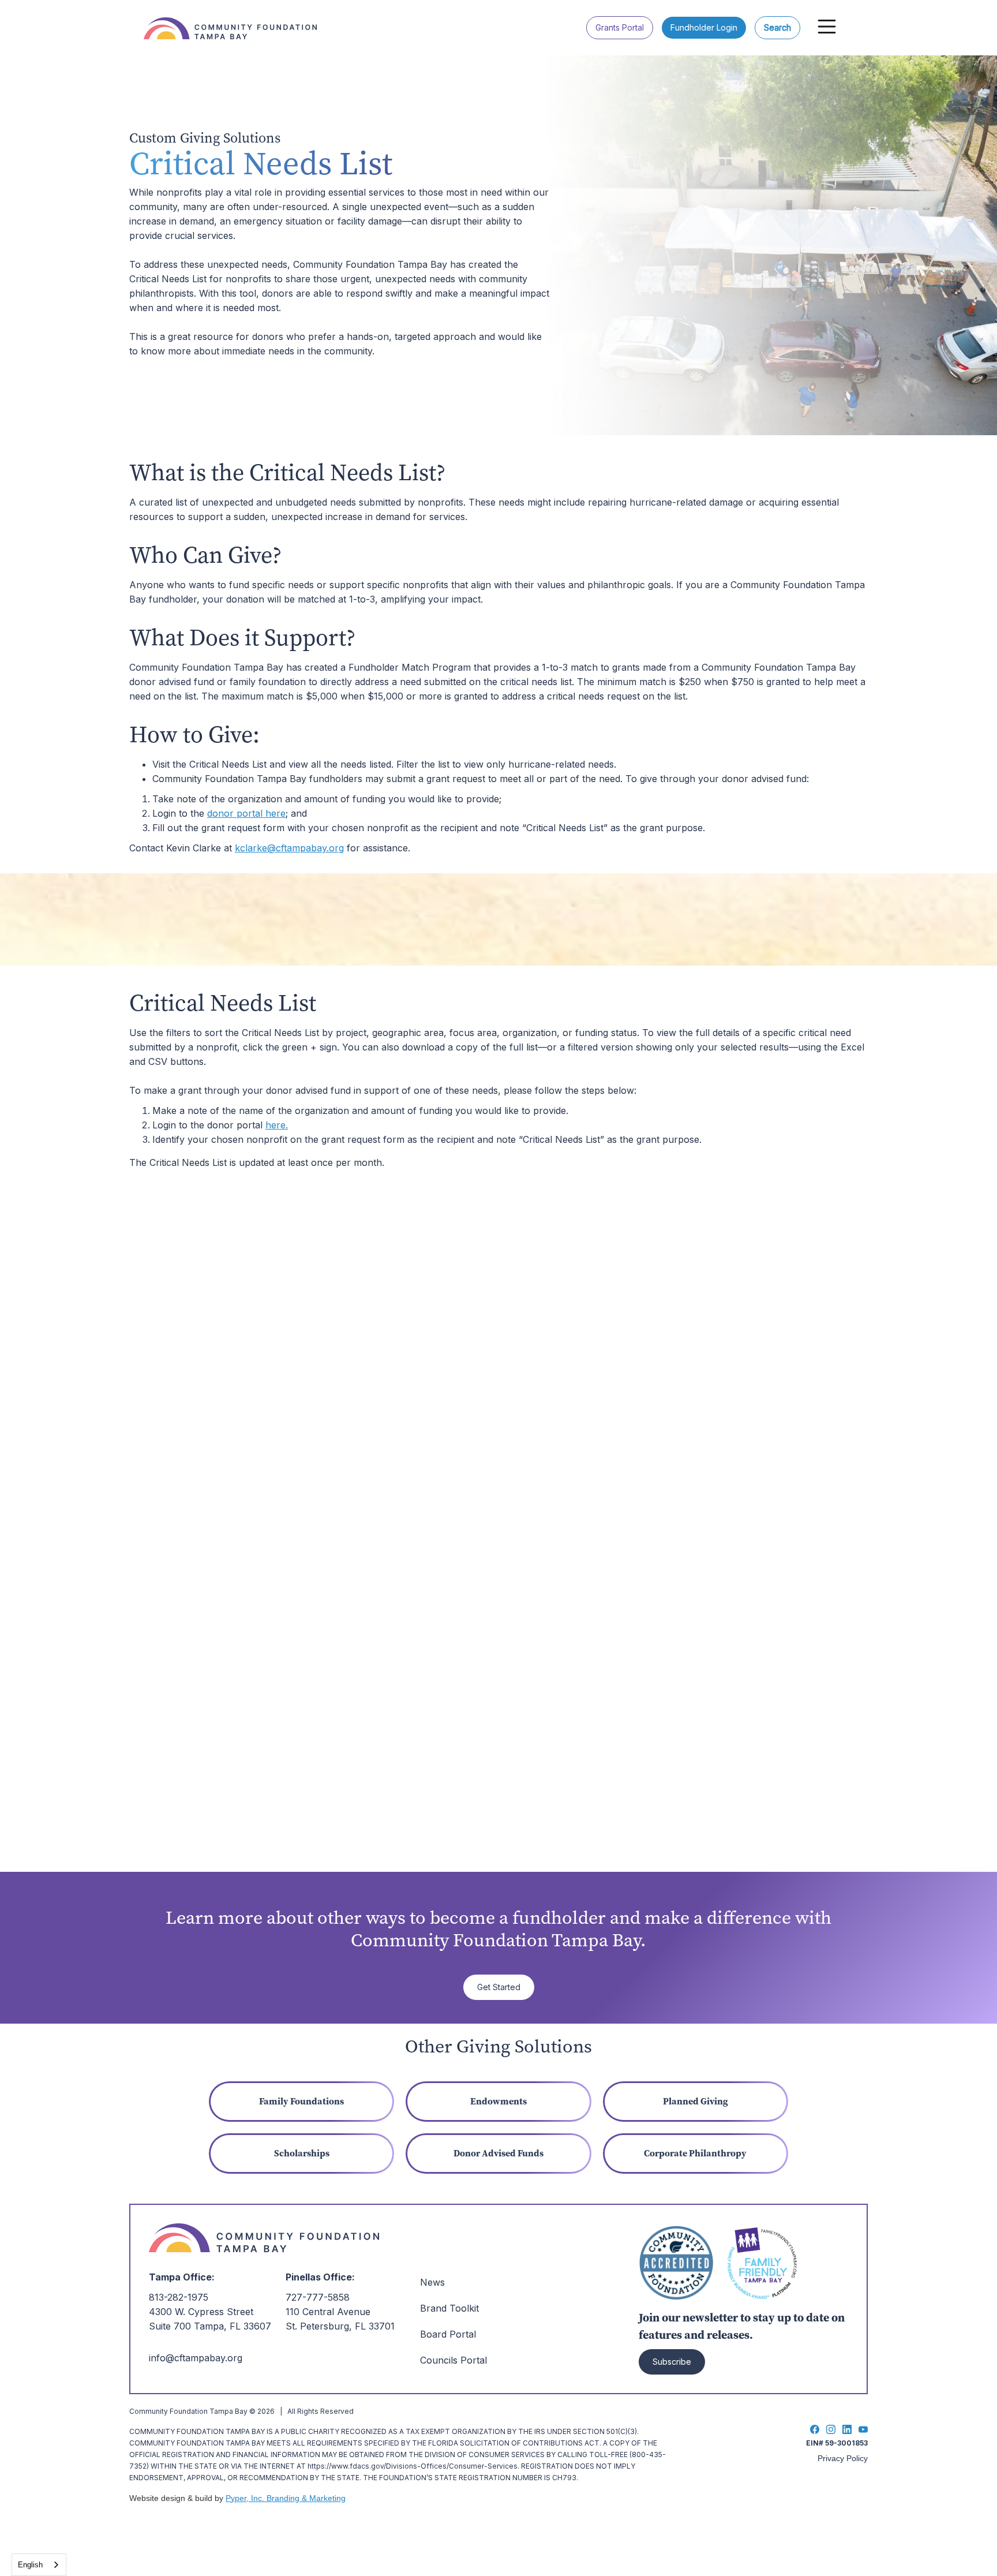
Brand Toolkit (449, 2308)
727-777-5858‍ (318, 2297)
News (432, 2282)
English (30, 2565)
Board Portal (448, 2334)
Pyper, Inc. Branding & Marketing (286, 2498)
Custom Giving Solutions (205, 138)
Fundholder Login (704, 27)
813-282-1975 (179, 2297)
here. (277, 1125)
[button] (827, 27)
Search (777, 27)
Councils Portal (453, 2360)
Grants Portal (620, 27)
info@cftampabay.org (196, 2358)
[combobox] (39, 2565)
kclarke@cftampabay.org (289, 848)
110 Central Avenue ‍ (328, 2312)
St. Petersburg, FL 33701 (340, 2326)
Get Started (499, 1987)
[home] (236, 20)
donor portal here (246, 813)
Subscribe (672, 2362)
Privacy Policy (843, 2458)
